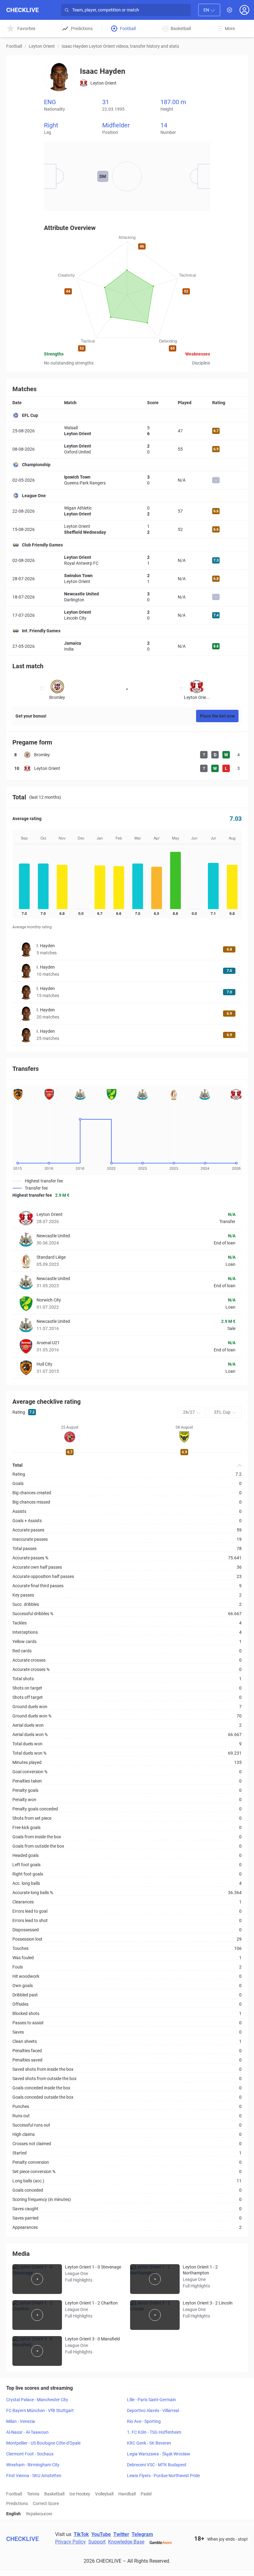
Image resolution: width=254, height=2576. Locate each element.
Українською (39, 2514)
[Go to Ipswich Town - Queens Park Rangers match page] (127, 480)
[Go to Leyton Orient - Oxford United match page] (127, 449)
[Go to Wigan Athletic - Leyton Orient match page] (127, 511)
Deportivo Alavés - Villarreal (153, 2410)
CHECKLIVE (22, 10)
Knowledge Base (126, 2542)
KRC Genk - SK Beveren (149, 2443)
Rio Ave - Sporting (144, 2421)
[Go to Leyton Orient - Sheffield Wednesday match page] (127, 529)
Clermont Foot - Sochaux (30, 2454)
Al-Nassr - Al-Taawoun (27, 2432)
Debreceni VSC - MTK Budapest (157, 2465)
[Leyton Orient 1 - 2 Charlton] (37, 2315)
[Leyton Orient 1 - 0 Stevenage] (37, 2279)
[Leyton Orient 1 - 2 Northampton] (155, 2279)
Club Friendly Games (42, 545)
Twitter (121, 2534)
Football (14, 46)
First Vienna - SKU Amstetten (34, 2476)
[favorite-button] (42, 689)
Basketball (54, 2494)
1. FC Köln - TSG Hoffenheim (154, 2432)
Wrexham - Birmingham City (33, 2465)
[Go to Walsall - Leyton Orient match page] (127, 431)
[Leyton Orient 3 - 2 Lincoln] (155, 2315)
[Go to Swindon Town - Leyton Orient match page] (127, 579)
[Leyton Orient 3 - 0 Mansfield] (37, 2351)
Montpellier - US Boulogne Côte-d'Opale (43, 2443)
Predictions (17, 2503)
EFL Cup (30, 415)
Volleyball (104, 2494)
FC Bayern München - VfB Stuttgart (40, 2410)
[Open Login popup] (244, 10)
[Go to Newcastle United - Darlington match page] (127, 597)
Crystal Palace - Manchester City (37, 2400)
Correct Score (46, 2503)
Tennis (33, 2494)
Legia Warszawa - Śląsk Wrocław (159, 2454)
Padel (146, 2494)
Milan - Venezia (21, 2421)
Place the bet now (217, 716)
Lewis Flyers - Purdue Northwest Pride (163, 2476)
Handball (127, 2494)
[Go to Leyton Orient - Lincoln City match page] (127, 615)
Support (97, 2542)
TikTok (81, 2534)
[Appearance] (230, 10)
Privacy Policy (70, 2542)
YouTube (101, 2534)
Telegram (142, 2534)
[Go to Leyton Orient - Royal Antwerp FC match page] (127, 560)
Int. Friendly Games (41, 631)
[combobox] (209, 10)
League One (34, 496)
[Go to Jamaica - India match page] (127, 646)
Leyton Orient (42, 46)
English (13, 2514)
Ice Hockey (80, 2494)
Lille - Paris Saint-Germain (151, 2400)
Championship (36, 465)
